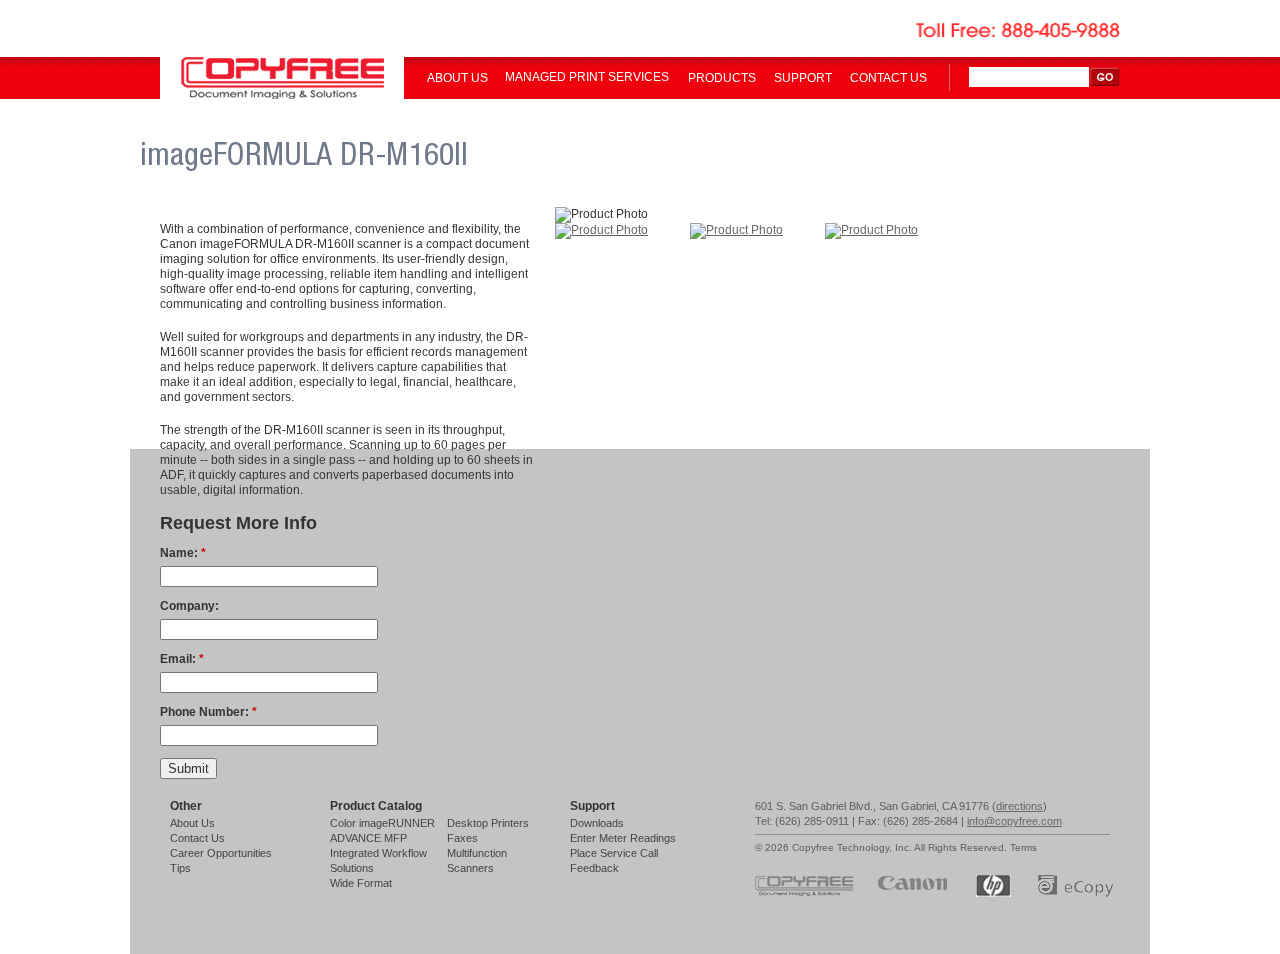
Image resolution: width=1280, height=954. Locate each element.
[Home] (282, 95)
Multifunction (477, 853)
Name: (183, 553)
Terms (1023, 847)
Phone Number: (208, 712)
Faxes (462, 838)
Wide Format (361, 883)
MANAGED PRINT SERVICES (587, 77)
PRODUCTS (722, 78)
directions (1019, 806)
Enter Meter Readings (623, 838)
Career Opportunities (221, 853)
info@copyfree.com (1014, 821)
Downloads (597, 823)
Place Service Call (614, 853)
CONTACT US (888, 78)
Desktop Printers (488, 823)
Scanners (470, 868)
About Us (192, 823)
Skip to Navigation (1238, 22)
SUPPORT (803, 78)
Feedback (594, 868)
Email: (182, 659)
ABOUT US (457, 78)
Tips (180, 868)
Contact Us (197, 838)
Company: (189, 606)
